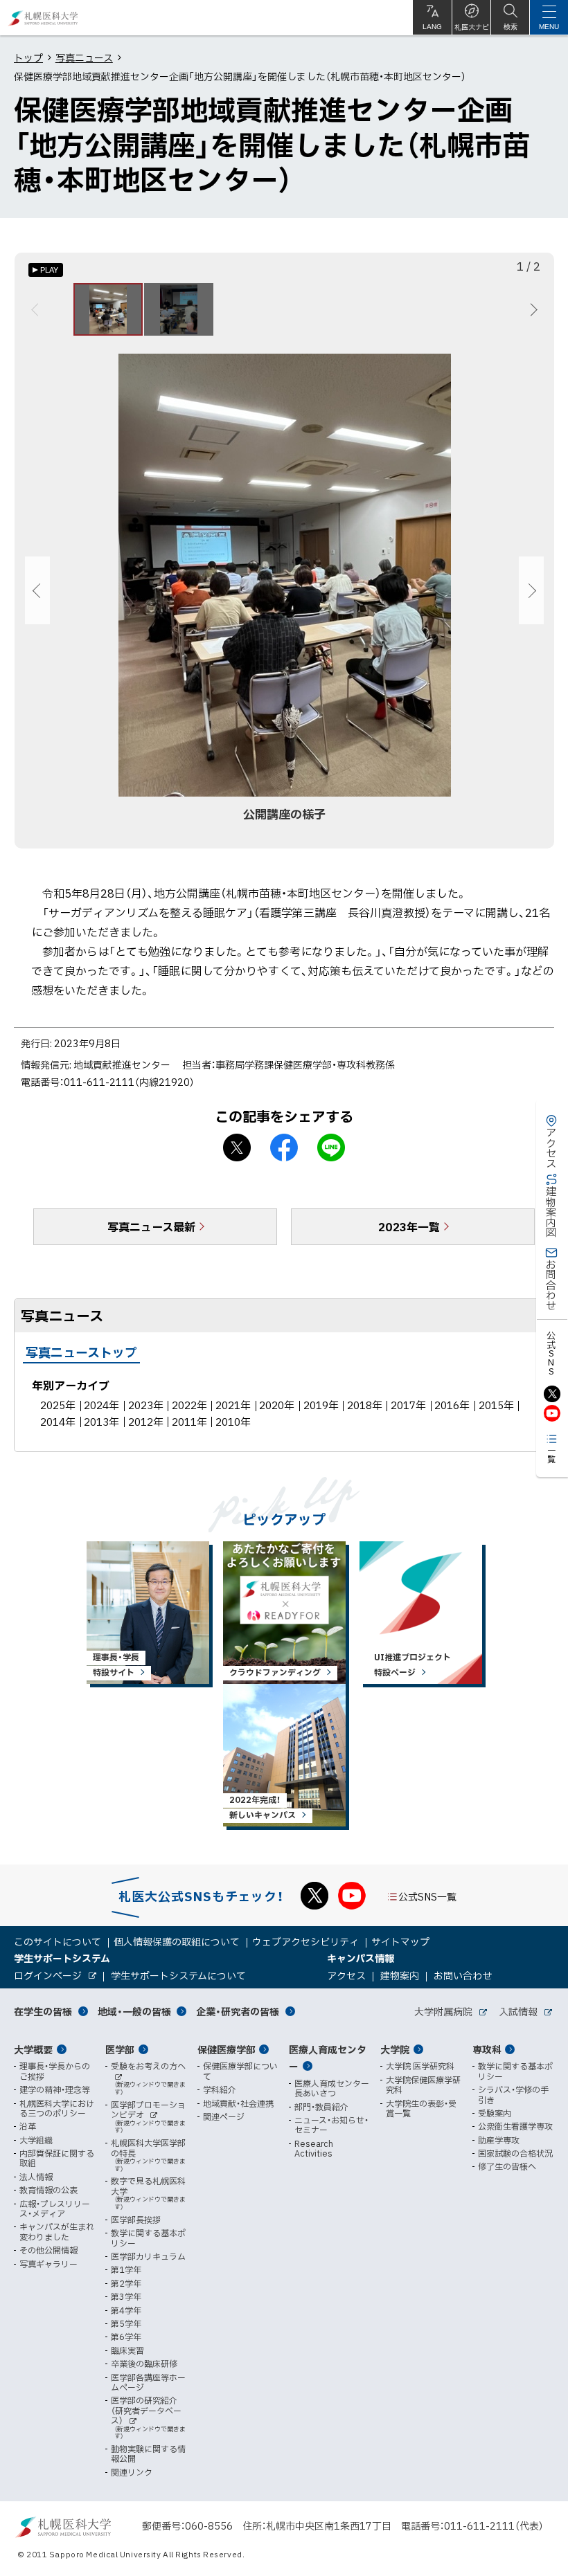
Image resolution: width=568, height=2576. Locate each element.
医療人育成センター (328, 2058)
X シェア (237, 1148)
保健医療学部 (227, 2049)
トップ (28, 57)
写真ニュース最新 (151, 1226)
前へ (37, 309)
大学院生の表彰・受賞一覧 (421, 2108)
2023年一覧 (409, 1226)
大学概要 (33, 2049)
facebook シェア (284, 1148)
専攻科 (487, 2049)
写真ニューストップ (81, 1352)
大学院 (395, 2049)
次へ (532, 309)
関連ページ (224, 2116)
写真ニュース (84, 57)
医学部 (120, 2049)
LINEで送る (331, 1148)
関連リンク (132, 2472)
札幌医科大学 (43, 18)
